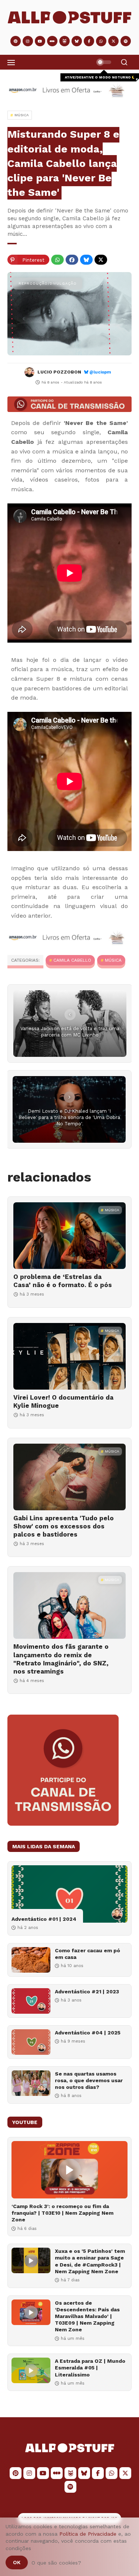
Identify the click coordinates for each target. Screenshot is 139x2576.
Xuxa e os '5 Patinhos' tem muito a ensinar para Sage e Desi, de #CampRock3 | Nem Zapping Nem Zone (90, 2261)
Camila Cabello (72, 960)
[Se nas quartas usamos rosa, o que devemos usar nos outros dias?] (31, 2083)
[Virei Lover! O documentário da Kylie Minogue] (69, 1356)
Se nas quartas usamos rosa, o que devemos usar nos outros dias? (89, 2080)
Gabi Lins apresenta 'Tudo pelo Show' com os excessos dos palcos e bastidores (64, 1526)
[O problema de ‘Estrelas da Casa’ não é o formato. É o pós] (69, 1236)
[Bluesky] (86, 260)
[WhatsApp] (57, 260)
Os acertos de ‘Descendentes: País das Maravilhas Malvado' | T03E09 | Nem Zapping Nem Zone (87, 2316)
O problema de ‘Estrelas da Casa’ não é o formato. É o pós (63, 1281)
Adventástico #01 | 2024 (44, 1919)
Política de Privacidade (88, 2534)
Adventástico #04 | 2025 (88, 2033)
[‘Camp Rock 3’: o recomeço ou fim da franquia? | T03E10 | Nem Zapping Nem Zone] (69, 2170)
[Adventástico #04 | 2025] (31, 2042)
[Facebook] (72, 260)
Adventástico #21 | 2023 (87, 1992)
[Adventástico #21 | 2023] (31, 2001)
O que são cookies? (56, 2563)
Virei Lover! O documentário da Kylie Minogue (63, 1401)
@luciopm (100, 372)
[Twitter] (101, 260)
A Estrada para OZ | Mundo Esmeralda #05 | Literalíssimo (90, 2368)
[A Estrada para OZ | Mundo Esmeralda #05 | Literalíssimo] (31, 2370)
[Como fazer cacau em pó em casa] (31, 1960)
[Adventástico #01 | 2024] (69, 1894)
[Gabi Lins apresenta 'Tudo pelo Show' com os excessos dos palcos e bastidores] (69, 1477)
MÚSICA (113, 960)
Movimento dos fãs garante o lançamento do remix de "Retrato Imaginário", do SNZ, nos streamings (61, 1659)
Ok (17, 2562)
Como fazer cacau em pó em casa (87, 1954)
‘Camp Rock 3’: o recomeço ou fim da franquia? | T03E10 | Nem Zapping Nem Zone (62, 2213)
